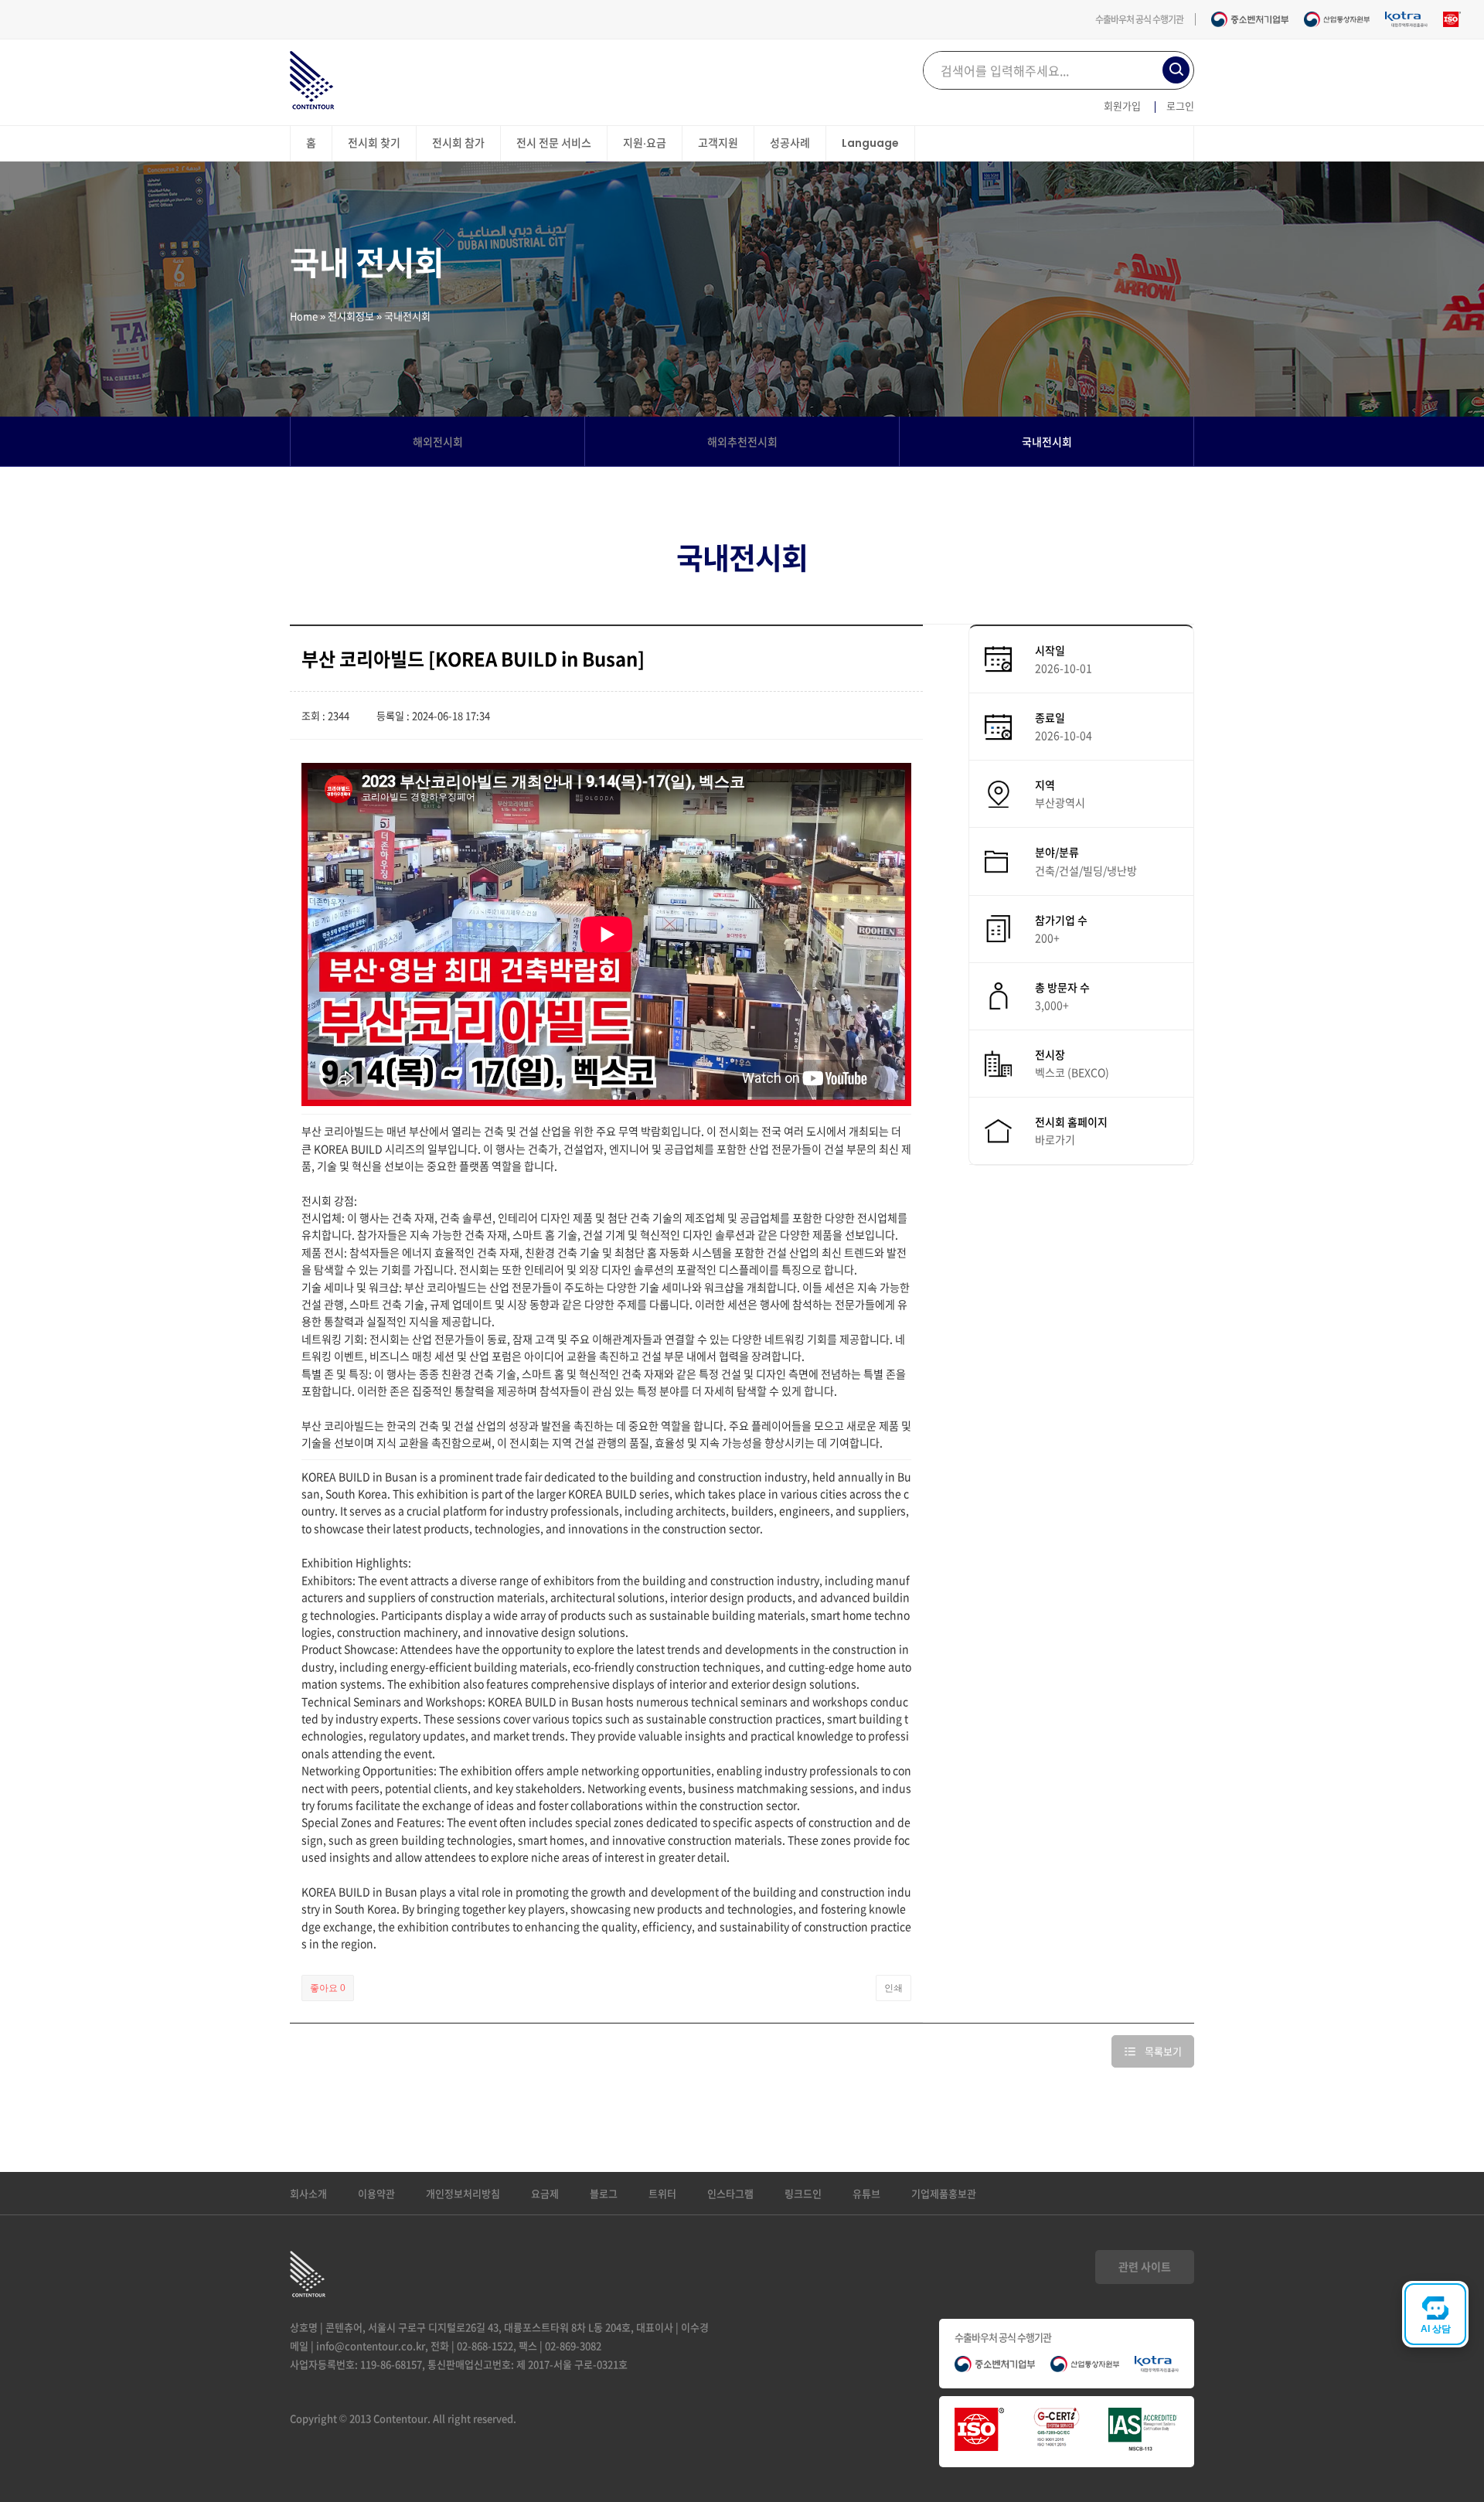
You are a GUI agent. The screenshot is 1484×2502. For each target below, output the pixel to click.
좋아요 (328, 1988)
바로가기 (1055, 1139)
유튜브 (866, 2193)
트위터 (662, 2193)
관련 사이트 (1145, 2266)
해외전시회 (438, 441)
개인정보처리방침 (463, 2193)
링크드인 (803, 2193)
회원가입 (1122, 106)
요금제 (545, 2193)
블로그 (604, 2193)
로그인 (1180, 106)
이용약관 (376, 2193)
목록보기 (1163, 2051)
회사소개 (308, 2193)
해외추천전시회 (742, 441)
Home (304, 316)
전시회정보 (351, 316)
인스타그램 (730, 2193)
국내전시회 (1047, 441)
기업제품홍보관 (944, 2193)
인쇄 (893, 1988)
